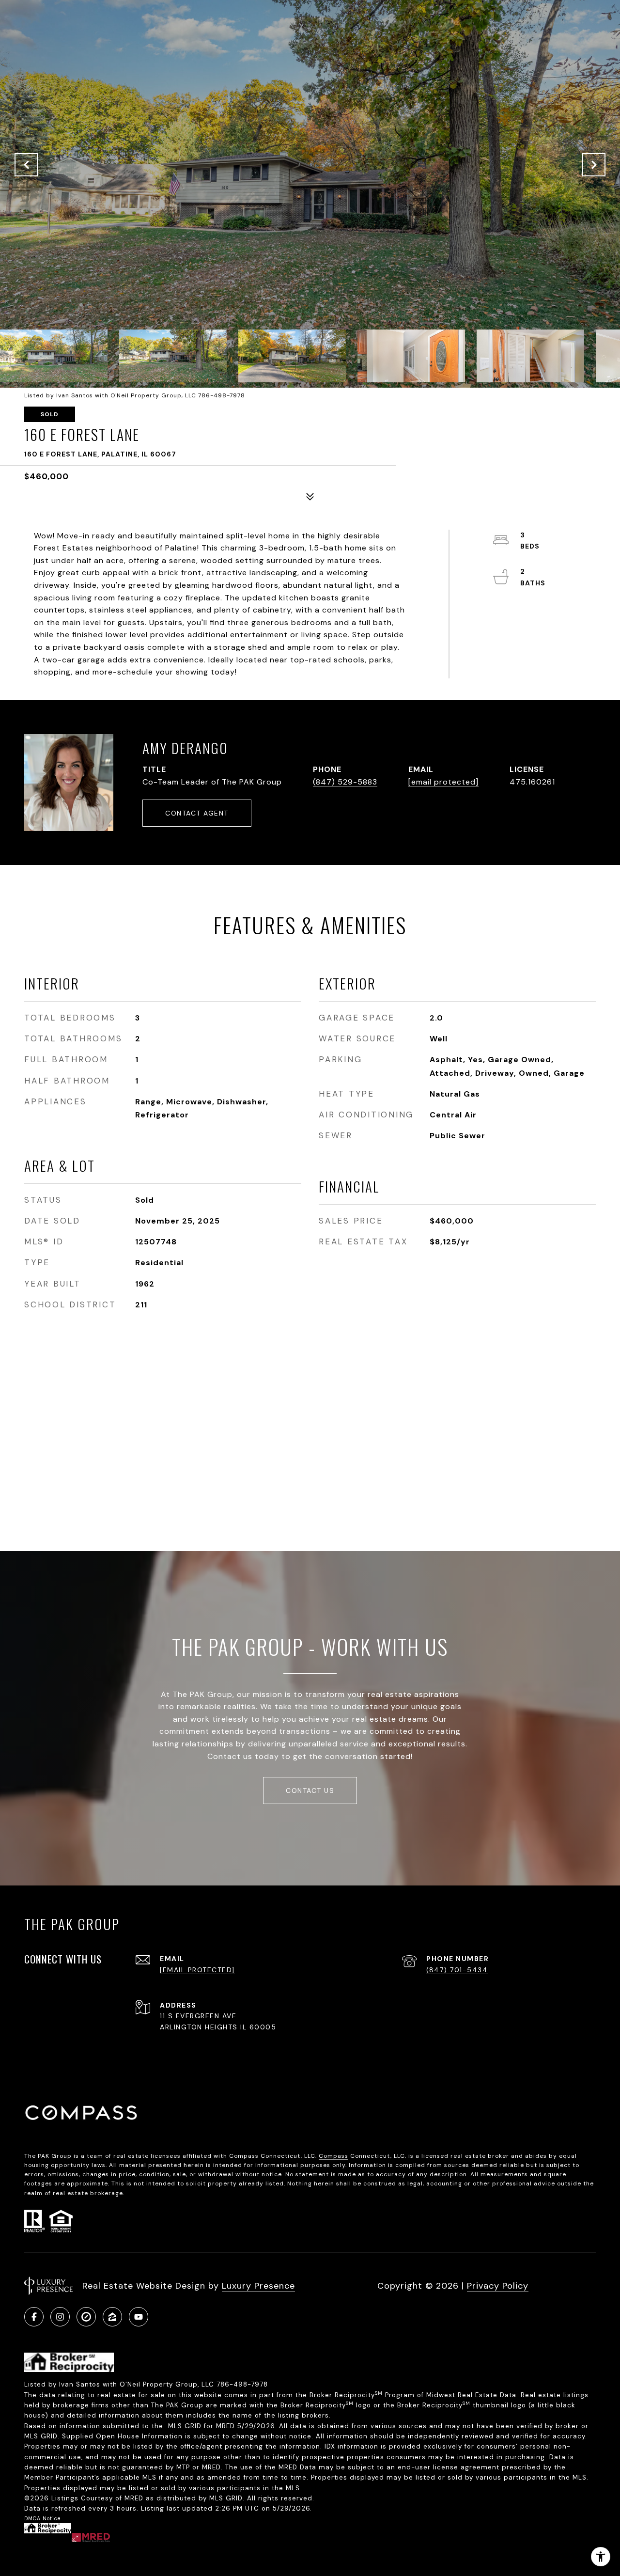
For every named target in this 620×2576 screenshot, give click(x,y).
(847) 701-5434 (457, 1970)
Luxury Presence (258, 2286)
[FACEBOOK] (34, 2317)
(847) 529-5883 (345, 782)
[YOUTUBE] (139, 2317)
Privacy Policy (498, 2286)
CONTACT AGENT (197, 813)
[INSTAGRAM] (60, 2317)
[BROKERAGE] (86, 2317)
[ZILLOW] (112, 2317)
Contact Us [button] (310, 1791)
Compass (333, 2156)
